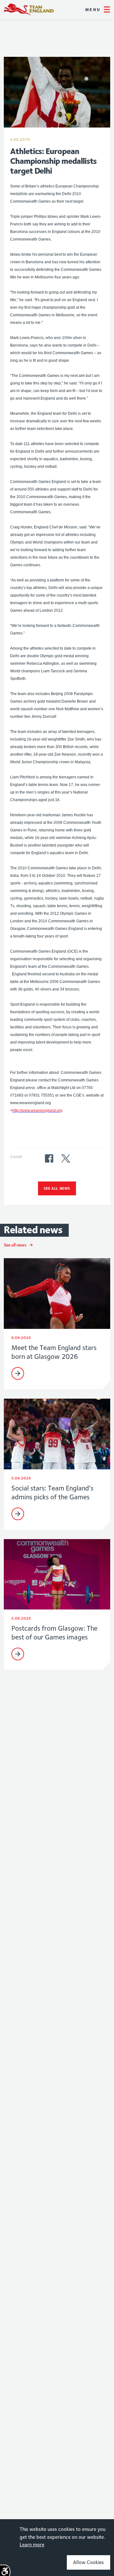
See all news (57, 1188)
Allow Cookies (89, 2562)
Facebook (49, 1158)
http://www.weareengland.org (37, 1110)
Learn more (32, 2545)
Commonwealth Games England (29, 9)
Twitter (66, 1158)
